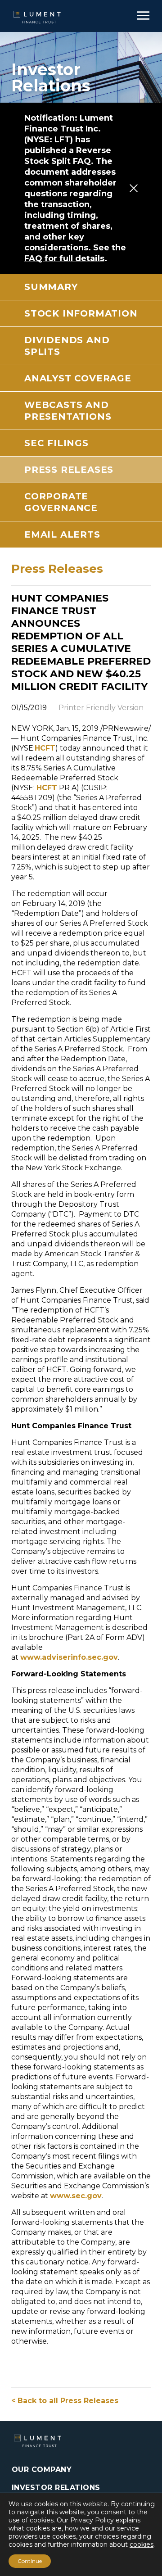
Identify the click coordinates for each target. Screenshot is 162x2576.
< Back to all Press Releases (65, 2401)
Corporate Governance (61, 502)
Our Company (42, 2470)
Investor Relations (56, 2488)
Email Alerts (62, 534)
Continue (30, 2561)
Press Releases (69, 470)
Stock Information (81, 313)
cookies (142, 2544)
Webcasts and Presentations (68, 411)
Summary (51, 287)
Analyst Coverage (78, 378)
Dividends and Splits (67, 346)
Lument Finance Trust (38, 17)
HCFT (45, 748)
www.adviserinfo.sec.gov (69, 1657)
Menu (143, 15)
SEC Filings (56, 443)
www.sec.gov (76, 2196)
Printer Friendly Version (101, 708)
